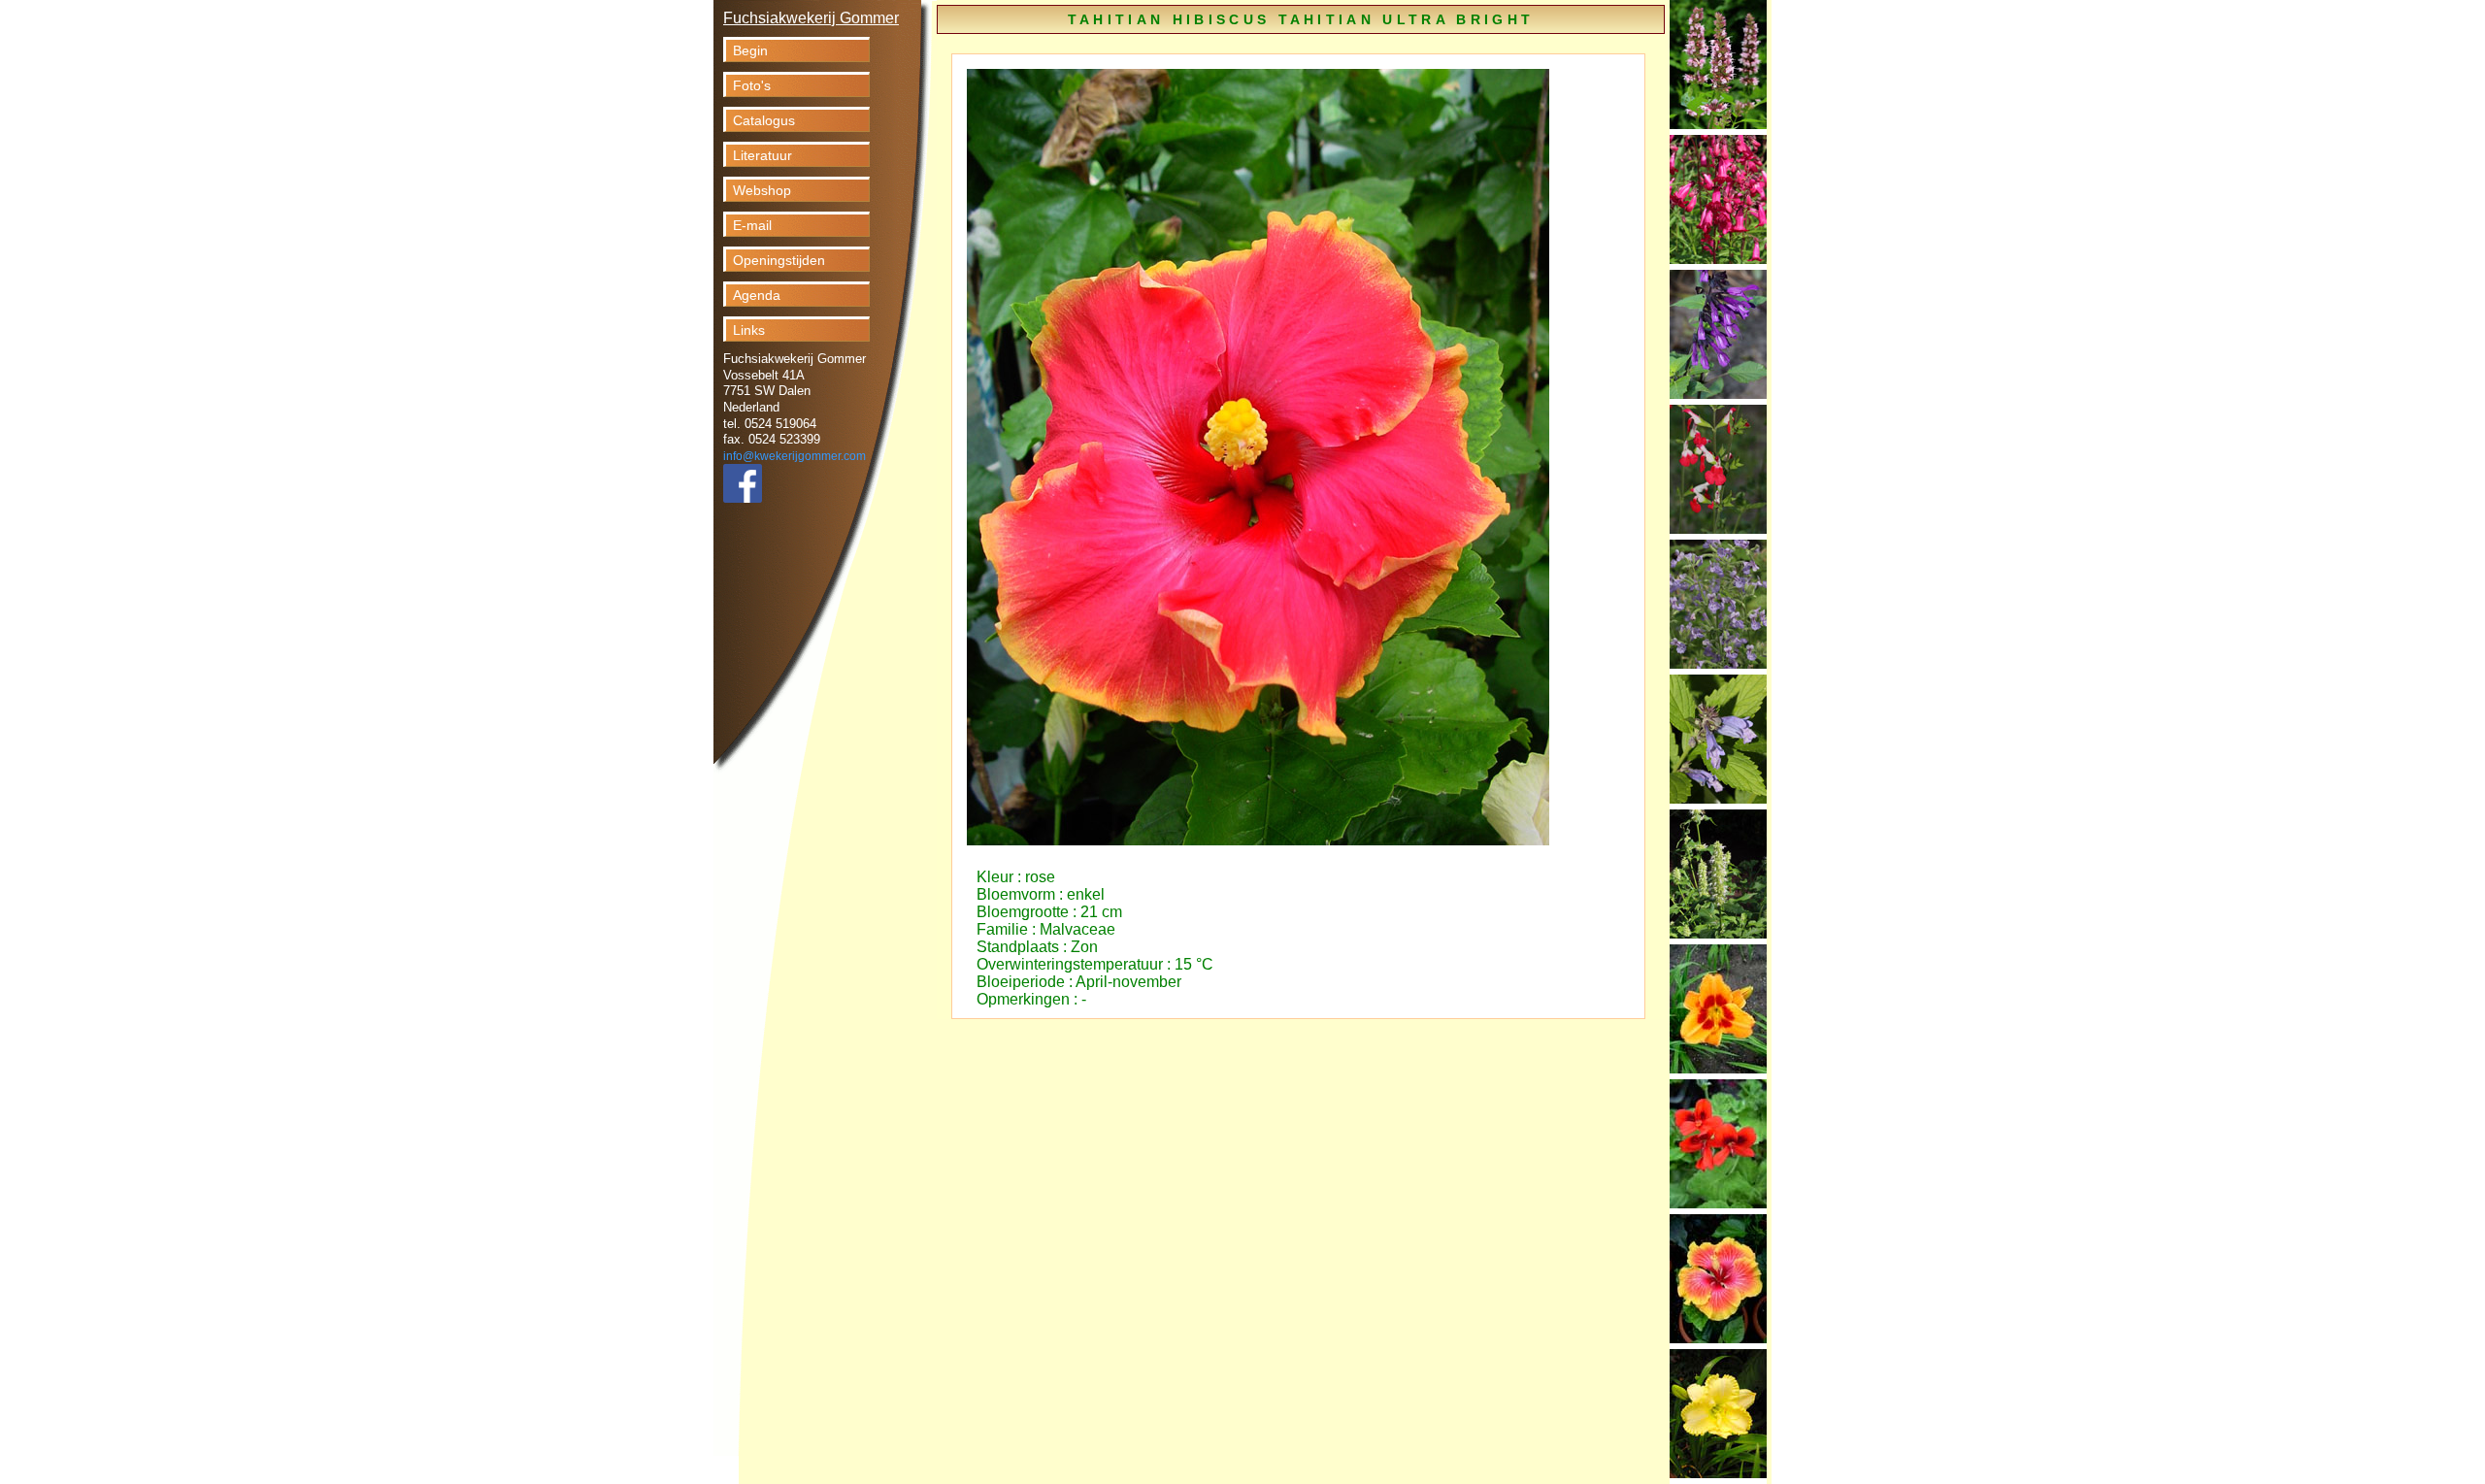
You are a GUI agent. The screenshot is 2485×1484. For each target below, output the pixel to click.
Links (749, 330)
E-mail (752, 225)
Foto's (752, 85)
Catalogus (764, 120)
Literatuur (762, 155)
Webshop (762, 190)
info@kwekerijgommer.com (795, 456)
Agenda (757, 295)
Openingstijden (779, 260)
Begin (750, 50)
